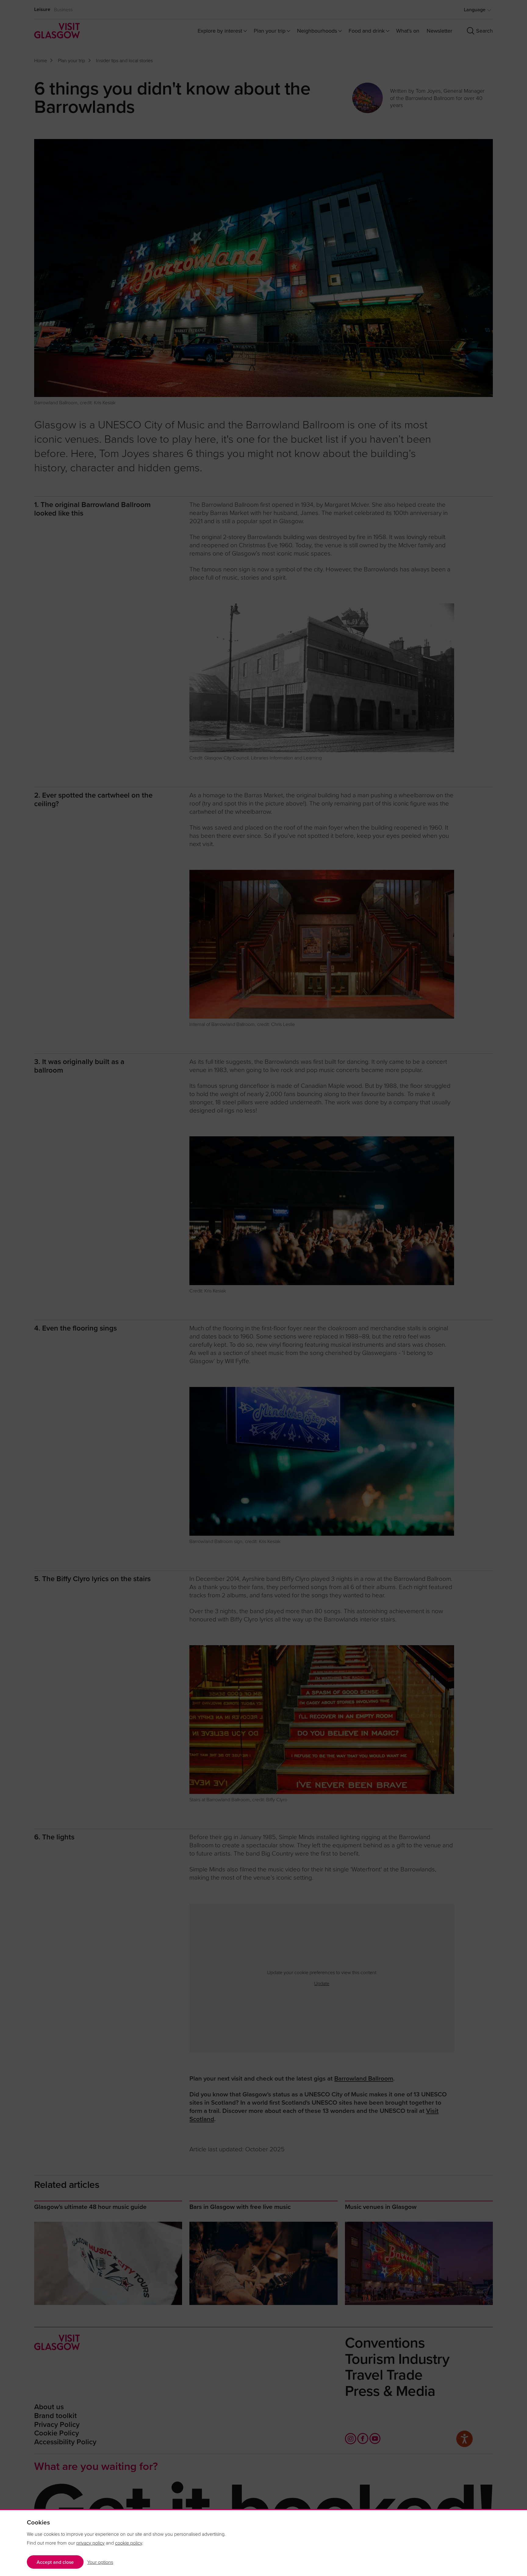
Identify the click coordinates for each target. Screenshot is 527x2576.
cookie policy (129, 2543)
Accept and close (55, 2562)
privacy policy (90, 2543)
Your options (100, 2562)
